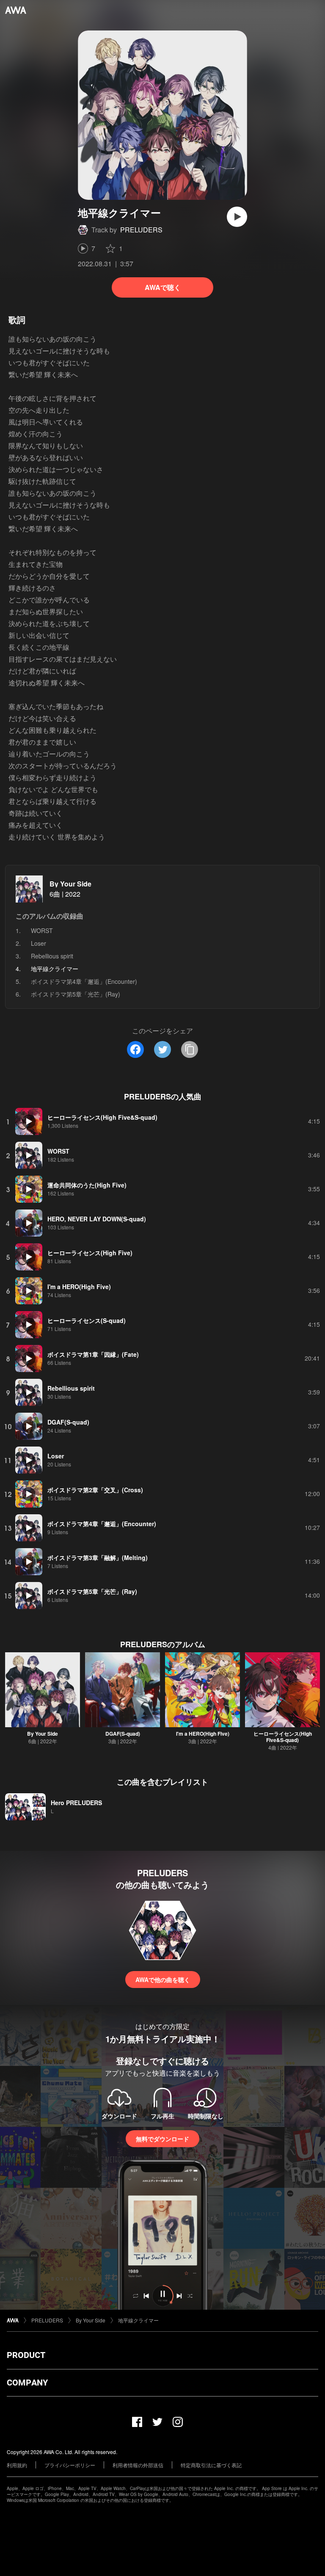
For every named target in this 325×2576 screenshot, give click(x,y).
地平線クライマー (138, 2320)
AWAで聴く (163, 287)
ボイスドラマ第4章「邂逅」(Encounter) (84, 981)
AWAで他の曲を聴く (163, 1980)
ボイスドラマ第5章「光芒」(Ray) (76, 994)
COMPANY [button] (27, 2383)
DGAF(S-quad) (123, 1734)
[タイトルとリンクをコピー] (190, 1049)
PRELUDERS (141, 230)
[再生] (237, 217)
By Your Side (70, 884)
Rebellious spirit (52, 956)
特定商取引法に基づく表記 (211, 2465)
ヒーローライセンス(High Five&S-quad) (283, 1737)
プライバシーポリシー (70, 2465)
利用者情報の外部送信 (138, 2465)
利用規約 (17, 2465)
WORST (42, 930)
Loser (39, 943)
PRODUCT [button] (26, 2355)
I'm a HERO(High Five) (203, 1734)
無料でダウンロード (162, 2139)
